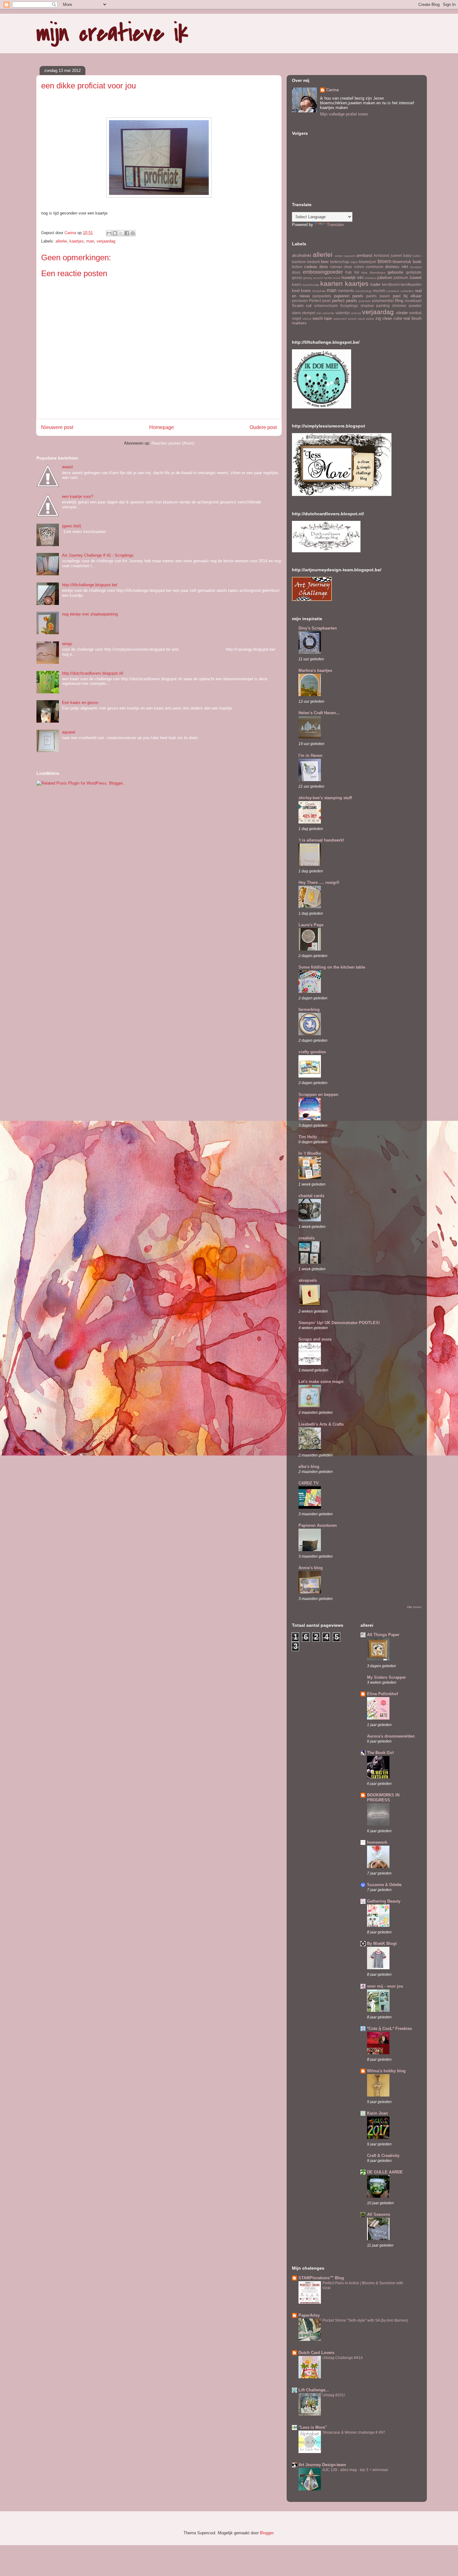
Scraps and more (315, 1339)
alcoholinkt (302, 255)
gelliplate (414, 272)
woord (352, 319)
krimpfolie (319, 291)
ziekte (370, 319)
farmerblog (309, 1010)
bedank (314, 262)
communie (375, 267)
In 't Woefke (310, 1153)
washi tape (322, 318)
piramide (365, 301)
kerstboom (391, 284)
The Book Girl (380, 1753)
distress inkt (396, 267)
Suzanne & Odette (384, 1885)
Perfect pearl (320, 301)
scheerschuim (326, 306)
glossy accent (313, 278)
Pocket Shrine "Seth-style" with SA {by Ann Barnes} (365, 2320)
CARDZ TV (309, 1483)
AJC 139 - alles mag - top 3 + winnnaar (355, 2470)
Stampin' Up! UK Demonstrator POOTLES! (339, 1323)
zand (361, 319)
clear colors (354, 267)
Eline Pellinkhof (382, 1694)
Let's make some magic (321, 1382)
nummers (393, 291)
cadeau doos (316, 267)
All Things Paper (383, 1635)
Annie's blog (311, 1568)
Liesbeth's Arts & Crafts (321, 1424)
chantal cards (311, 1196)
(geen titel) (72, 526)
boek (417, 262)
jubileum (401, 278)
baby (407, 255)
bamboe (299, 262)
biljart (354, 262)
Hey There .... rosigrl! (319, 882)
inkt (360, 278)
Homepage (162, 427)
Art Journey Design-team (322, 2465)
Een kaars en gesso (80, 703)
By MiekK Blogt (382, 1944)
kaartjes (77, 241)
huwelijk (349, 278)
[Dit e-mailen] (109, 233)
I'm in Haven (310, 755)
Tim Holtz (308, 1137)
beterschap (340, 262)
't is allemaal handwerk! (321, 840)
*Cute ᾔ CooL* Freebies (389, 2029)
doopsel (416, 267)
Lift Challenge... (314, 2390)
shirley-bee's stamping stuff (325, 798)
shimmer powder (407, 306)
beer (325, 262)
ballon (417, 256)
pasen (385, 296)
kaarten (332, 283)
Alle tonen (414, 1607)
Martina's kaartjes (315, 670)
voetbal (415, 313)
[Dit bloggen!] (115, 233)
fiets (364, 273)
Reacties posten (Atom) (173, 443)
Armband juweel (388, 255)
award (67, 467)
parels (371, 296)
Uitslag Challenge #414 (343, 2358)
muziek (379, 291)
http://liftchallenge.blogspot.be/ (90, 585)
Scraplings (349, 306)
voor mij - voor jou (385, 1986)
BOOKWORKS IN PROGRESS (383, 1798)
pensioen (300, 301)
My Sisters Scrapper (386, 1677)
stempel (309, 313)
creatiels (307, 1238)
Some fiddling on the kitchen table (332, 967)
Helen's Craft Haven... (319, 713)
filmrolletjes (378, 273)
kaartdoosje (311, 285)
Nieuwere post (57, 427)
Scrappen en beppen (318, 1095)
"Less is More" (313, 2427)
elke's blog (309, 1467)
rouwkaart (413, 301)
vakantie (328, 313)
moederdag (363, 291)
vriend (307, 319)
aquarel (69, 732)
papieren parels (349, 296)
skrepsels (308, 1280)
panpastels (322, 296)
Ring (399, 301)
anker (339, 256)
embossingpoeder (323, 272)
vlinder (402, 313)
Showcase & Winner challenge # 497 (354, 2432)
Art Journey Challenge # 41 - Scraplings (98, 555)
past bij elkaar (407, 296)
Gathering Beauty (384, 1901)
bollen (297, 267)
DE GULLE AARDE (385, 2172)
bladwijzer (368, 262)
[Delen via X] (121, 233)
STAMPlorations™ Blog (321, 2278)
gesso (297, 278)
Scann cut (302, 306)
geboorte (395, 272)
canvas (336, 267)
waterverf (340, 319)
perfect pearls (345, 301)
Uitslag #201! (334, 2395)
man (90, 241)
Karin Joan (377, 2113)
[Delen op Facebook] (127, 233)
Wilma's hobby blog (386, 2071)
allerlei (61, 241)
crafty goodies (312, 1052)
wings (67, 644)
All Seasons (379, 2214)
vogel (297, 318)
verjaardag (106, 241)
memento (346, 291)
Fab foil (352, 272)
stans (296, 313)
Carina (332, 90)
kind (296, 291)
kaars (297, 284)
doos (296, 272)
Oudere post (263, 427)
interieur (371, 278)
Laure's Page (311, 925)
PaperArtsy (309, 2315)
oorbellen (407, 291)
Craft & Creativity (383, 2156)
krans (306, 291)
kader (375, 284)
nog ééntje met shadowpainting (90, 614)
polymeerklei (383, 301)
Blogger (267, 2533)
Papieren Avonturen (318, 1525)
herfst (328, 278)
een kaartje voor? (78, 496)
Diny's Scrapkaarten (318, 628)
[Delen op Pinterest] (133, 233)
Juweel (415, 278)
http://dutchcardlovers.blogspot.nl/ (93, 673)
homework (377, 1842)
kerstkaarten (411, 284)
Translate (335, 225)
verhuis (356, 313)
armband (364, 255)
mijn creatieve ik (112, 33)
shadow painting (375, 306)
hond (336, 278)
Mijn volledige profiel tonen (344, 114)
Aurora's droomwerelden (391, 1736)
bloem (384, 261)
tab (319, 313)
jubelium (385, 278)
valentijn (343, 313)
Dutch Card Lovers (316, 2353)
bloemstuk (402, 262)
